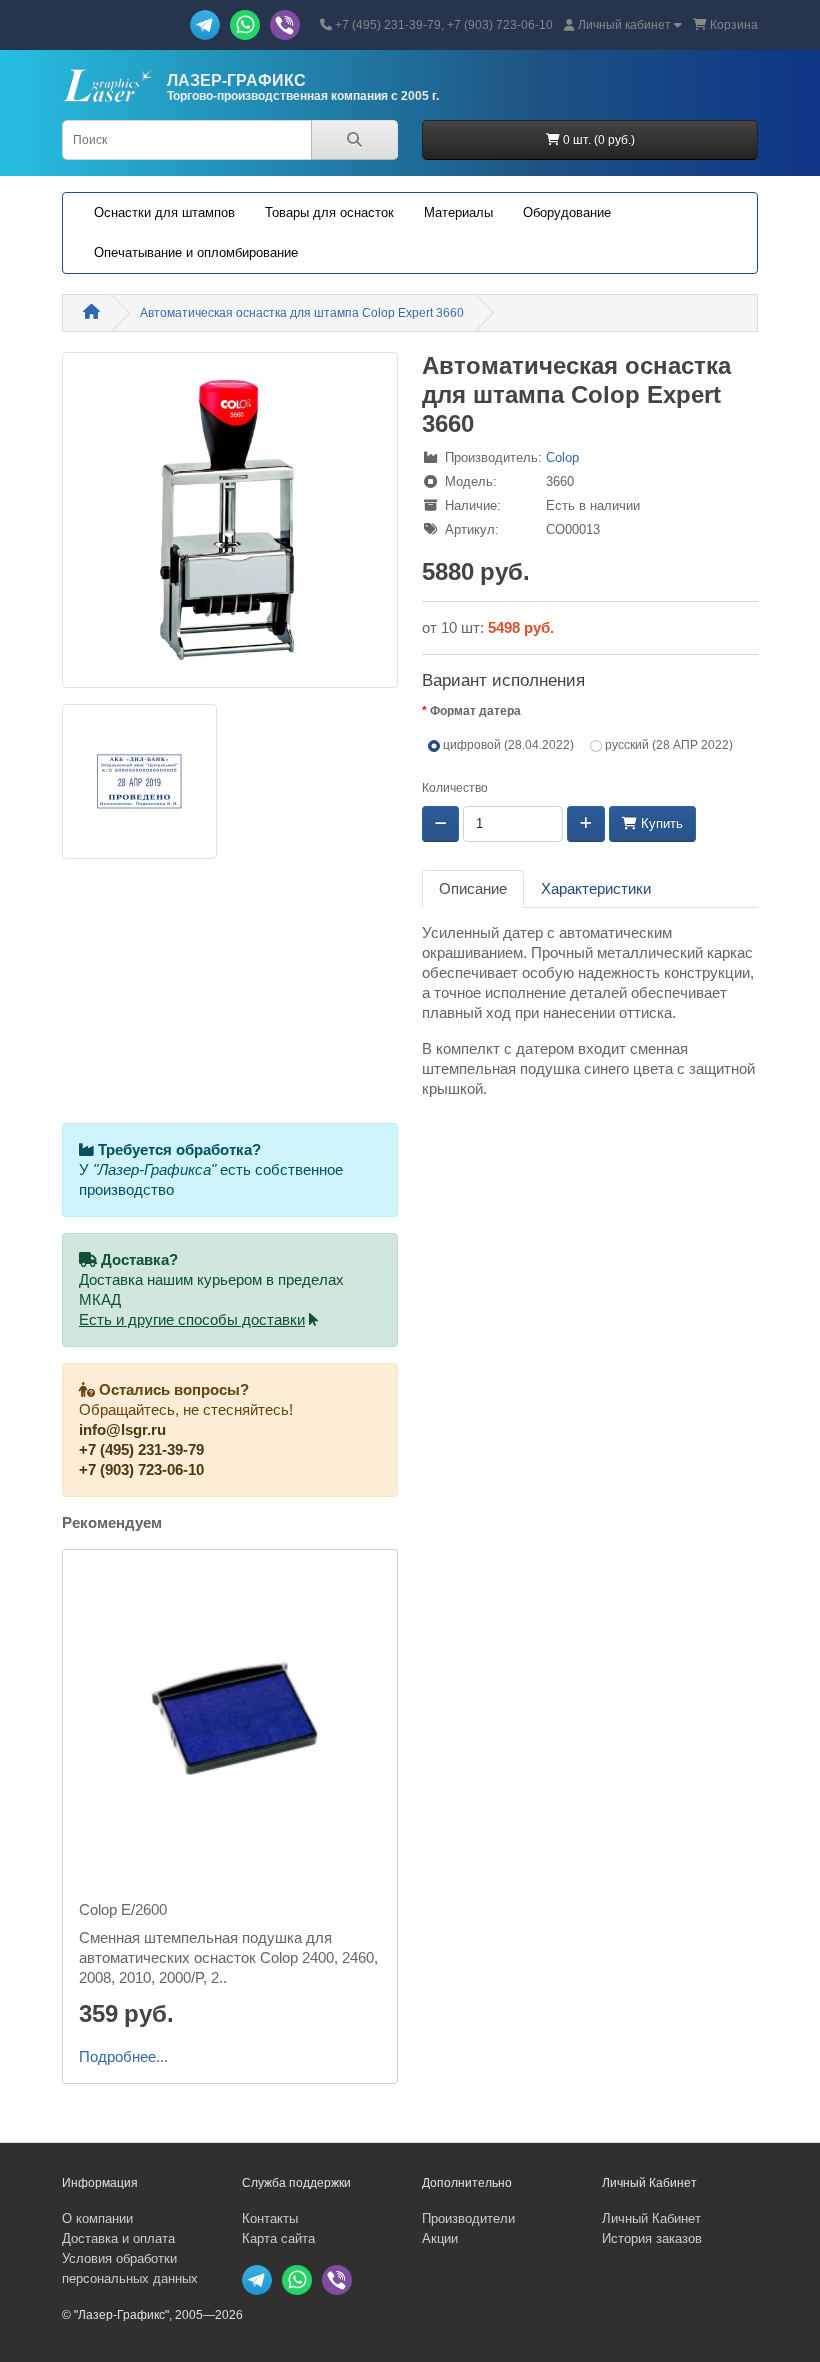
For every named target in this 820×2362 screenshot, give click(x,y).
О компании (97, 2218)
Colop (562, 457)
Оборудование (567, 212)
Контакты (270, 2218)
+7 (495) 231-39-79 (141, 1450)
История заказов (652, 2238)
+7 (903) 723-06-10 (141, 1470)
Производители (468, 2218)
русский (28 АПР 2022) (667, 745)
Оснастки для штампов (164, 212)
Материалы (458, 212)
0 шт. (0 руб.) (597, 140)
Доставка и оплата (118, 2238)
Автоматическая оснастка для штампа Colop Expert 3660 (302, 313)
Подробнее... (123, 2057)
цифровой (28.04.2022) (507, 745)
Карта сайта (278, 2238)
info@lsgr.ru (122, 1430)
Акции (440, 2238)
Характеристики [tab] (596, 889)
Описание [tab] (473, 889)
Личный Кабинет (651, 2218)
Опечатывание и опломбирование (196, 252)
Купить (660, 823)
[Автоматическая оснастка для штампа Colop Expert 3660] (230, 527)
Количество (455, 788)
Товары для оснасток (329, 212)
